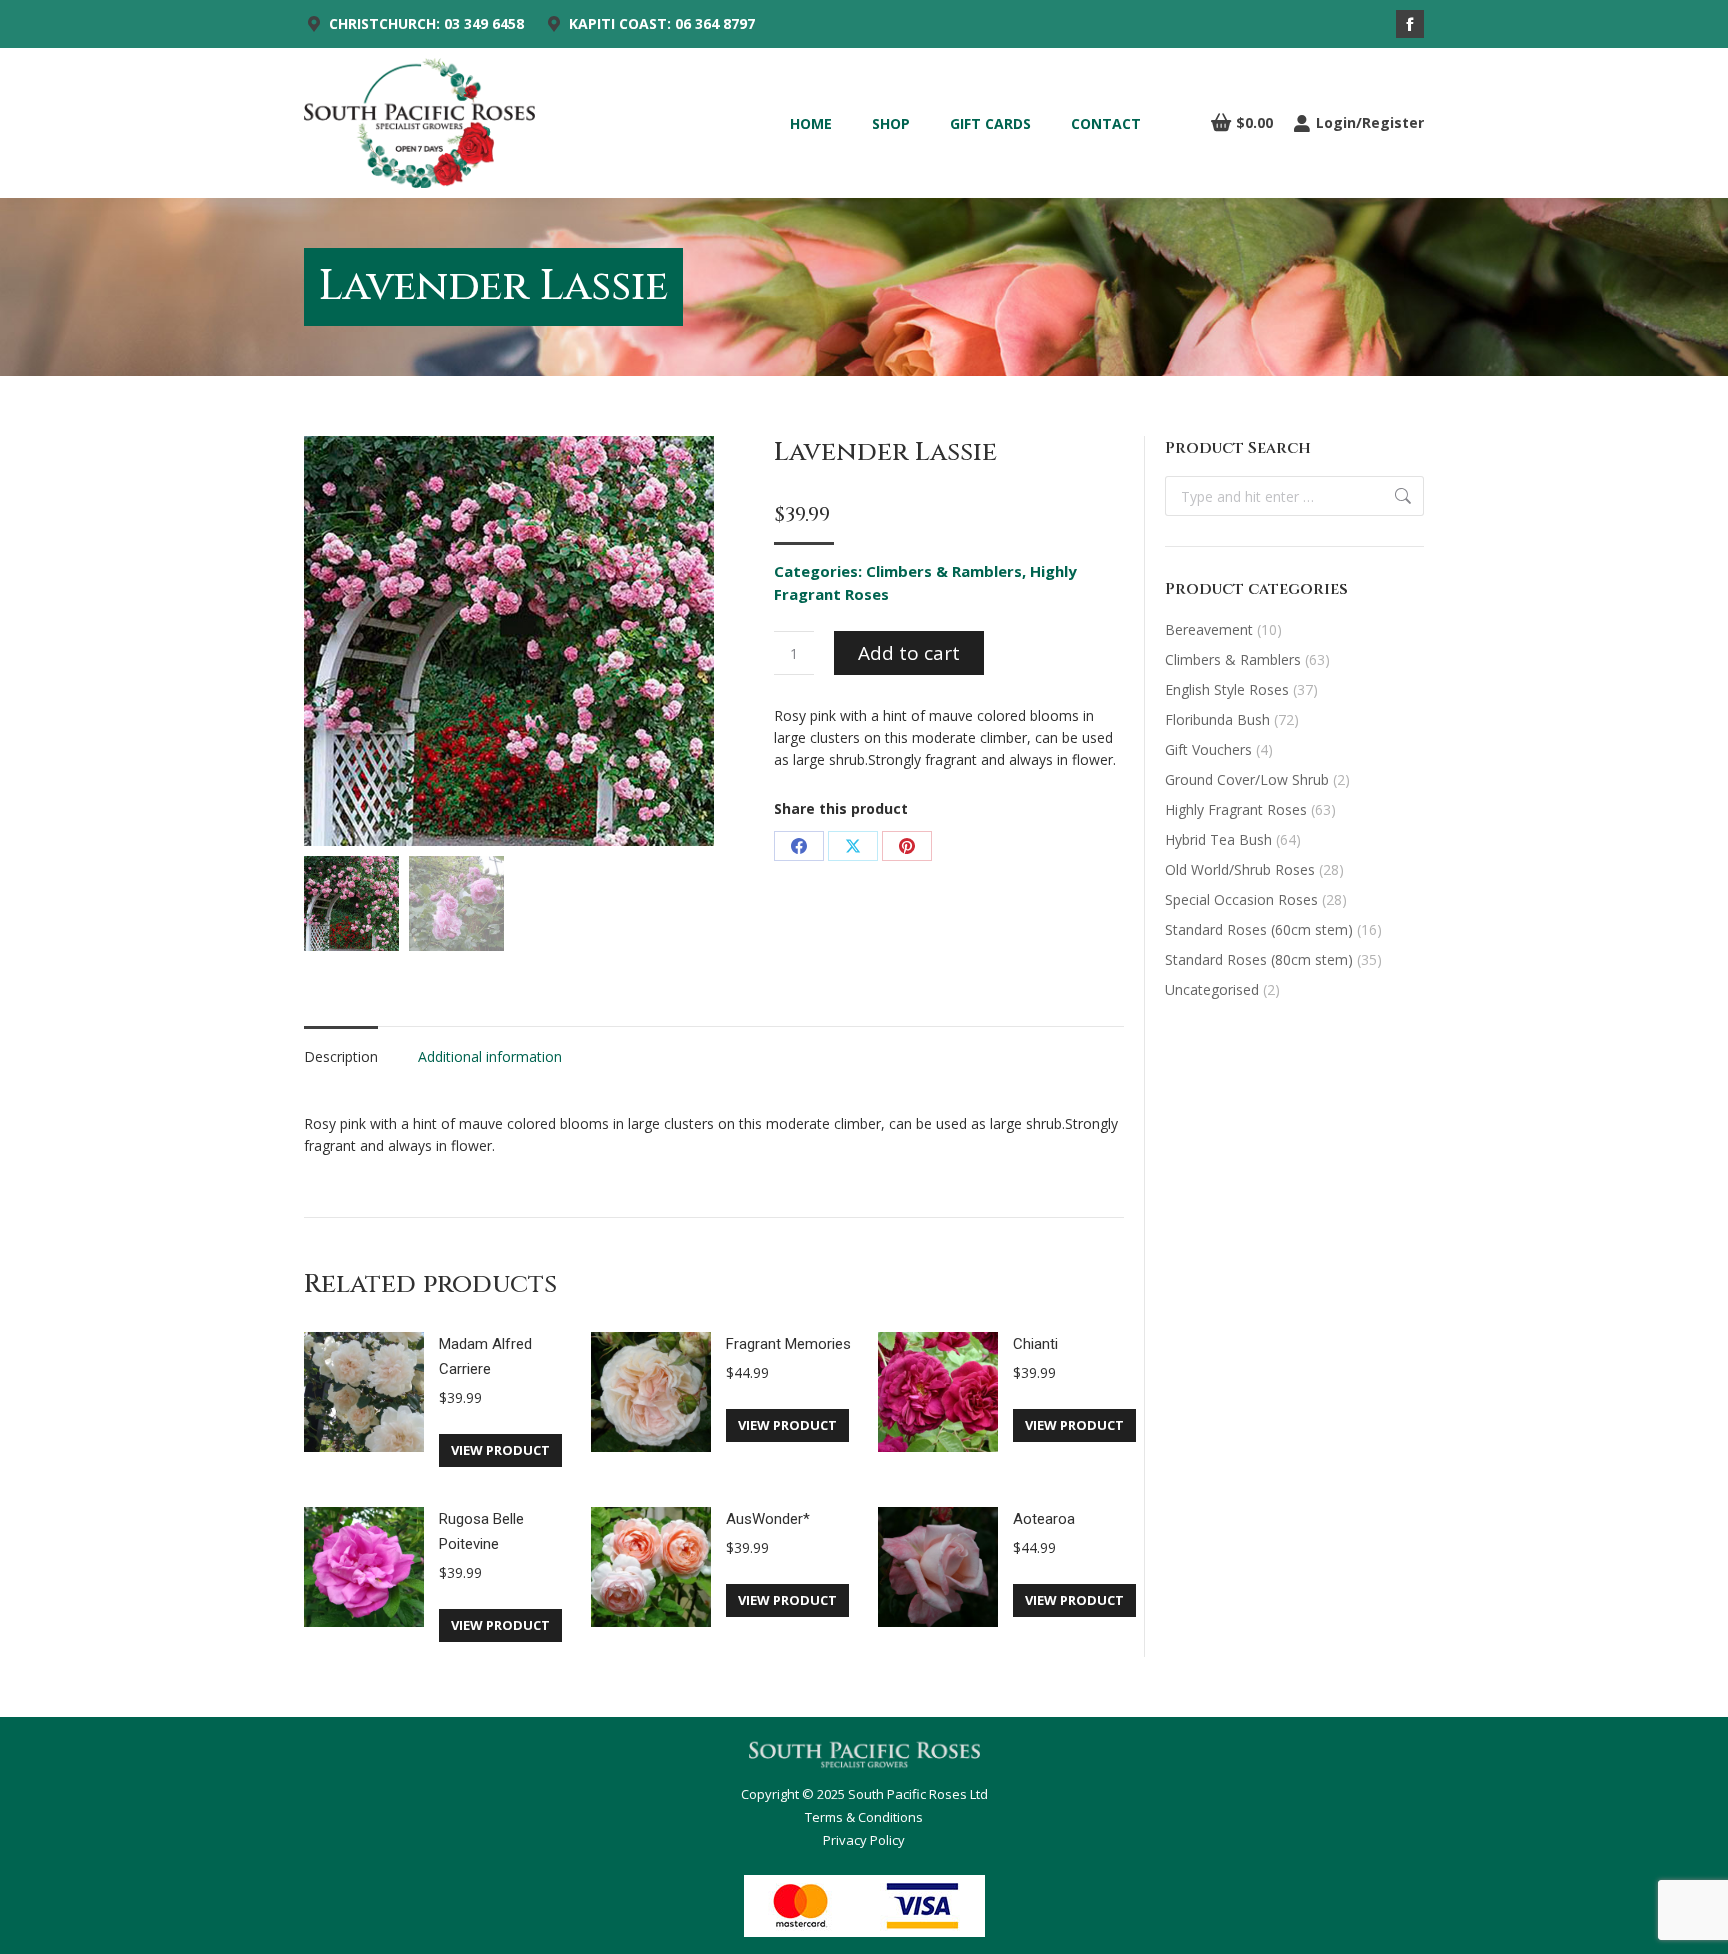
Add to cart (909, 653)
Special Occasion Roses (1241, 899)
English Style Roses (1227, 689)
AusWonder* (768, 1519)
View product (500, 1450)
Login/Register (1370, 123)
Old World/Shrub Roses (1240, 869)
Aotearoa (1044, 1519)
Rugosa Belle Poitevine (481, 1531)
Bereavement (1209, 629)
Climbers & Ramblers (944, 571)
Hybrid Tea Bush (1218, 839)
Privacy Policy (864, 1840)
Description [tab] (341, 1056)
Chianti (1035, 1344)
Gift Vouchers (1208, 749)
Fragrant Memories (788, 1344)
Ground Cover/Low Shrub (1247, 779)
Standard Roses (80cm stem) (1259, 959)
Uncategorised (1212, 989)
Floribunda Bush (1217, 719)
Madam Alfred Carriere (485, 1356)
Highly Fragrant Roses (1236, 809)
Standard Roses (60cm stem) (1259, 929)
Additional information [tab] (490, 1056)
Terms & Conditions (864, 1817)
